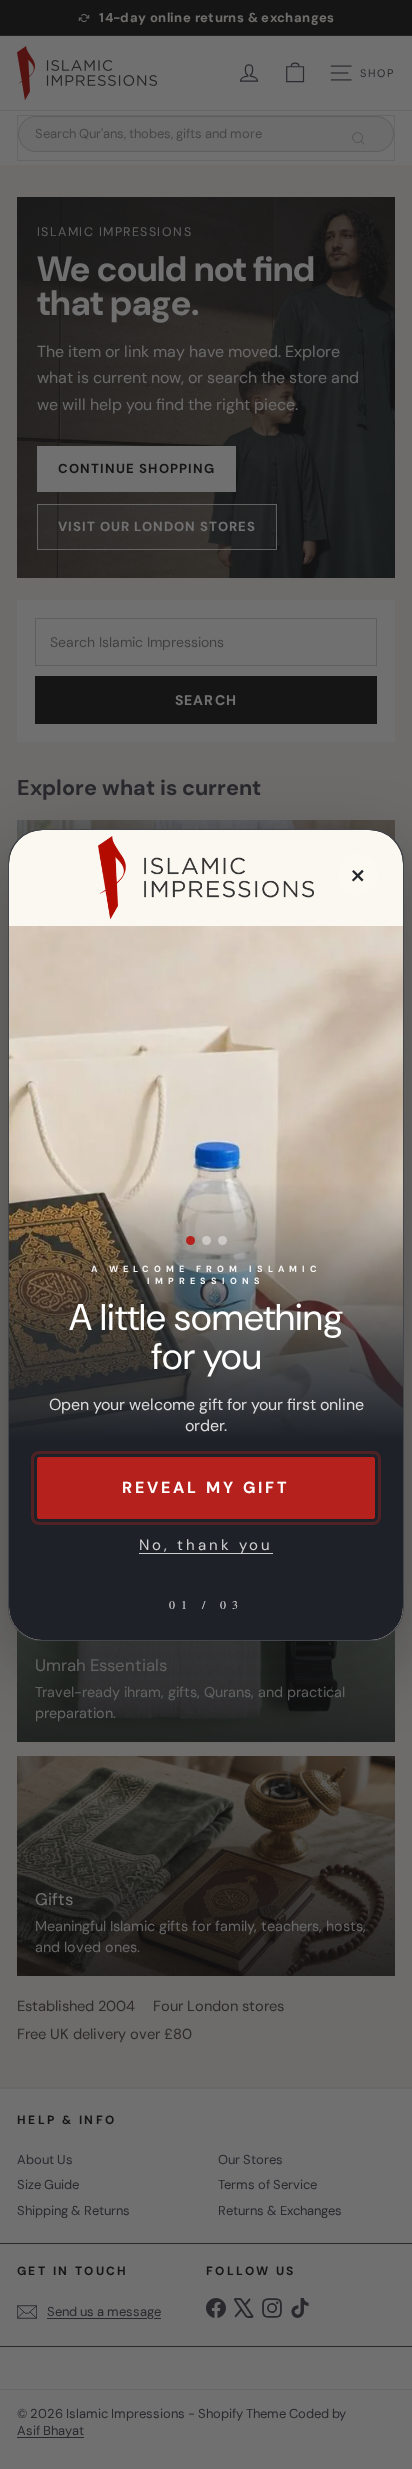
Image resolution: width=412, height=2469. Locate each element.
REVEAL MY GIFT (206, 1487)
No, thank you (206, 1545)
